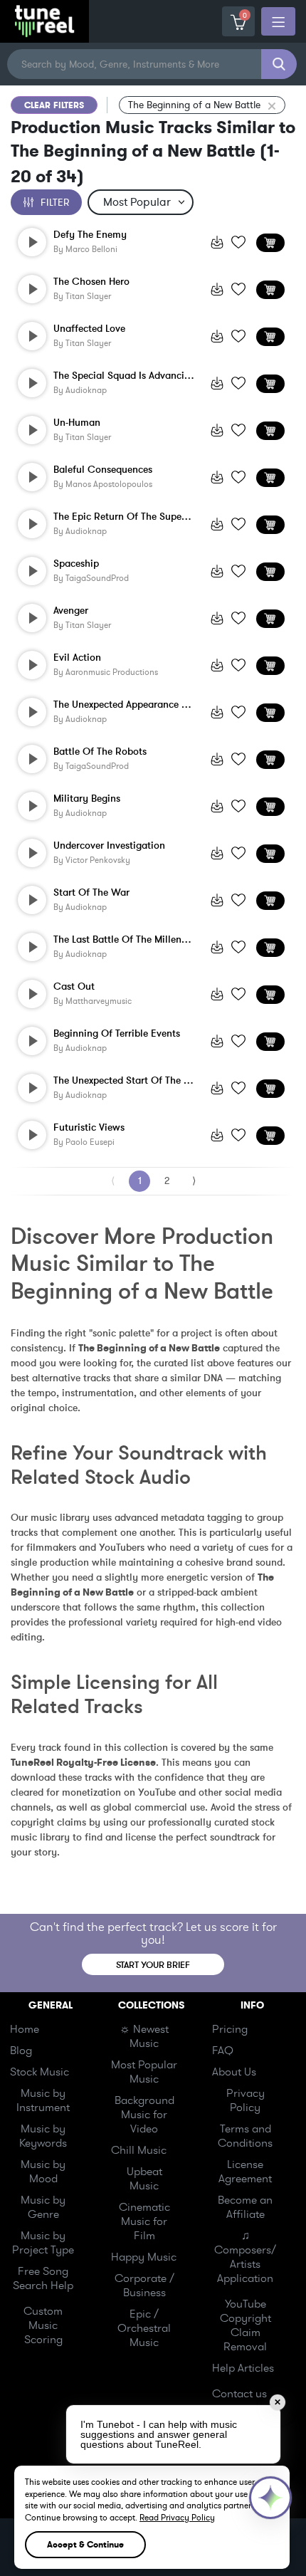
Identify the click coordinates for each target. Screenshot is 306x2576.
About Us (234, 2072)
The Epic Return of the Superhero (124, 517)
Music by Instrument (43, 2100)
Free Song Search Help (43, 2278)
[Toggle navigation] (278, 21)
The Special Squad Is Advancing (124, 376)
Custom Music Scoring (43, 2325)
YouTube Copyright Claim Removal (246, 2325)
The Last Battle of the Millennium (124, 940)
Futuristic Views (89, 1128)
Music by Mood (43, 2172)
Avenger (71, 611)
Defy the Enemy (90, 235)
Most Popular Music (144, 2072)
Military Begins (87, 799)
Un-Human (77, 423)
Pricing (230, 2029)
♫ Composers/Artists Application (245, 2257)
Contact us (239, 2394)
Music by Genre (43, 2207)
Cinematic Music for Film (144, 2221)
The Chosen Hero (91, 282)
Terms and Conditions (245, 2136)
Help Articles (243, 2368)
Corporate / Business (144, 2286)
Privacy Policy (246, 2100)
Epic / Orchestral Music (144, 2328)
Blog (21, 2051)
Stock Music (39, 2072)
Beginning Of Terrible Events (117, 1034)
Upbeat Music (144, 2179)
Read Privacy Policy (177, 2518)
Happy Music (144, 2257)
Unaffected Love (89, 329)
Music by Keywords (43, 2136)
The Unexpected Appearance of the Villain (124, 705)
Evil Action (77, 658)
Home (25, 2029)
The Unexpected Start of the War (124, 1081)
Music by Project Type (43, 2243)
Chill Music (139, 2150)
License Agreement (245, 2172)
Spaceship (76, 564)
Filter (55, 203)
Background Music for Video (144, 2115)
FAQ (223, 2051)
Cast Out (74, 987)
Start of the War (91, 893)
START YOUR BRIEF (153, 1965)
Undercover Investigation (109, 846)
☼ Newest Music (144, 2036)
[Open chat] (270, 2498)
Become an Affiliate (245, 2207)
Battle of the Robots (100, 752)
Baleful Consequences (103, 470)
